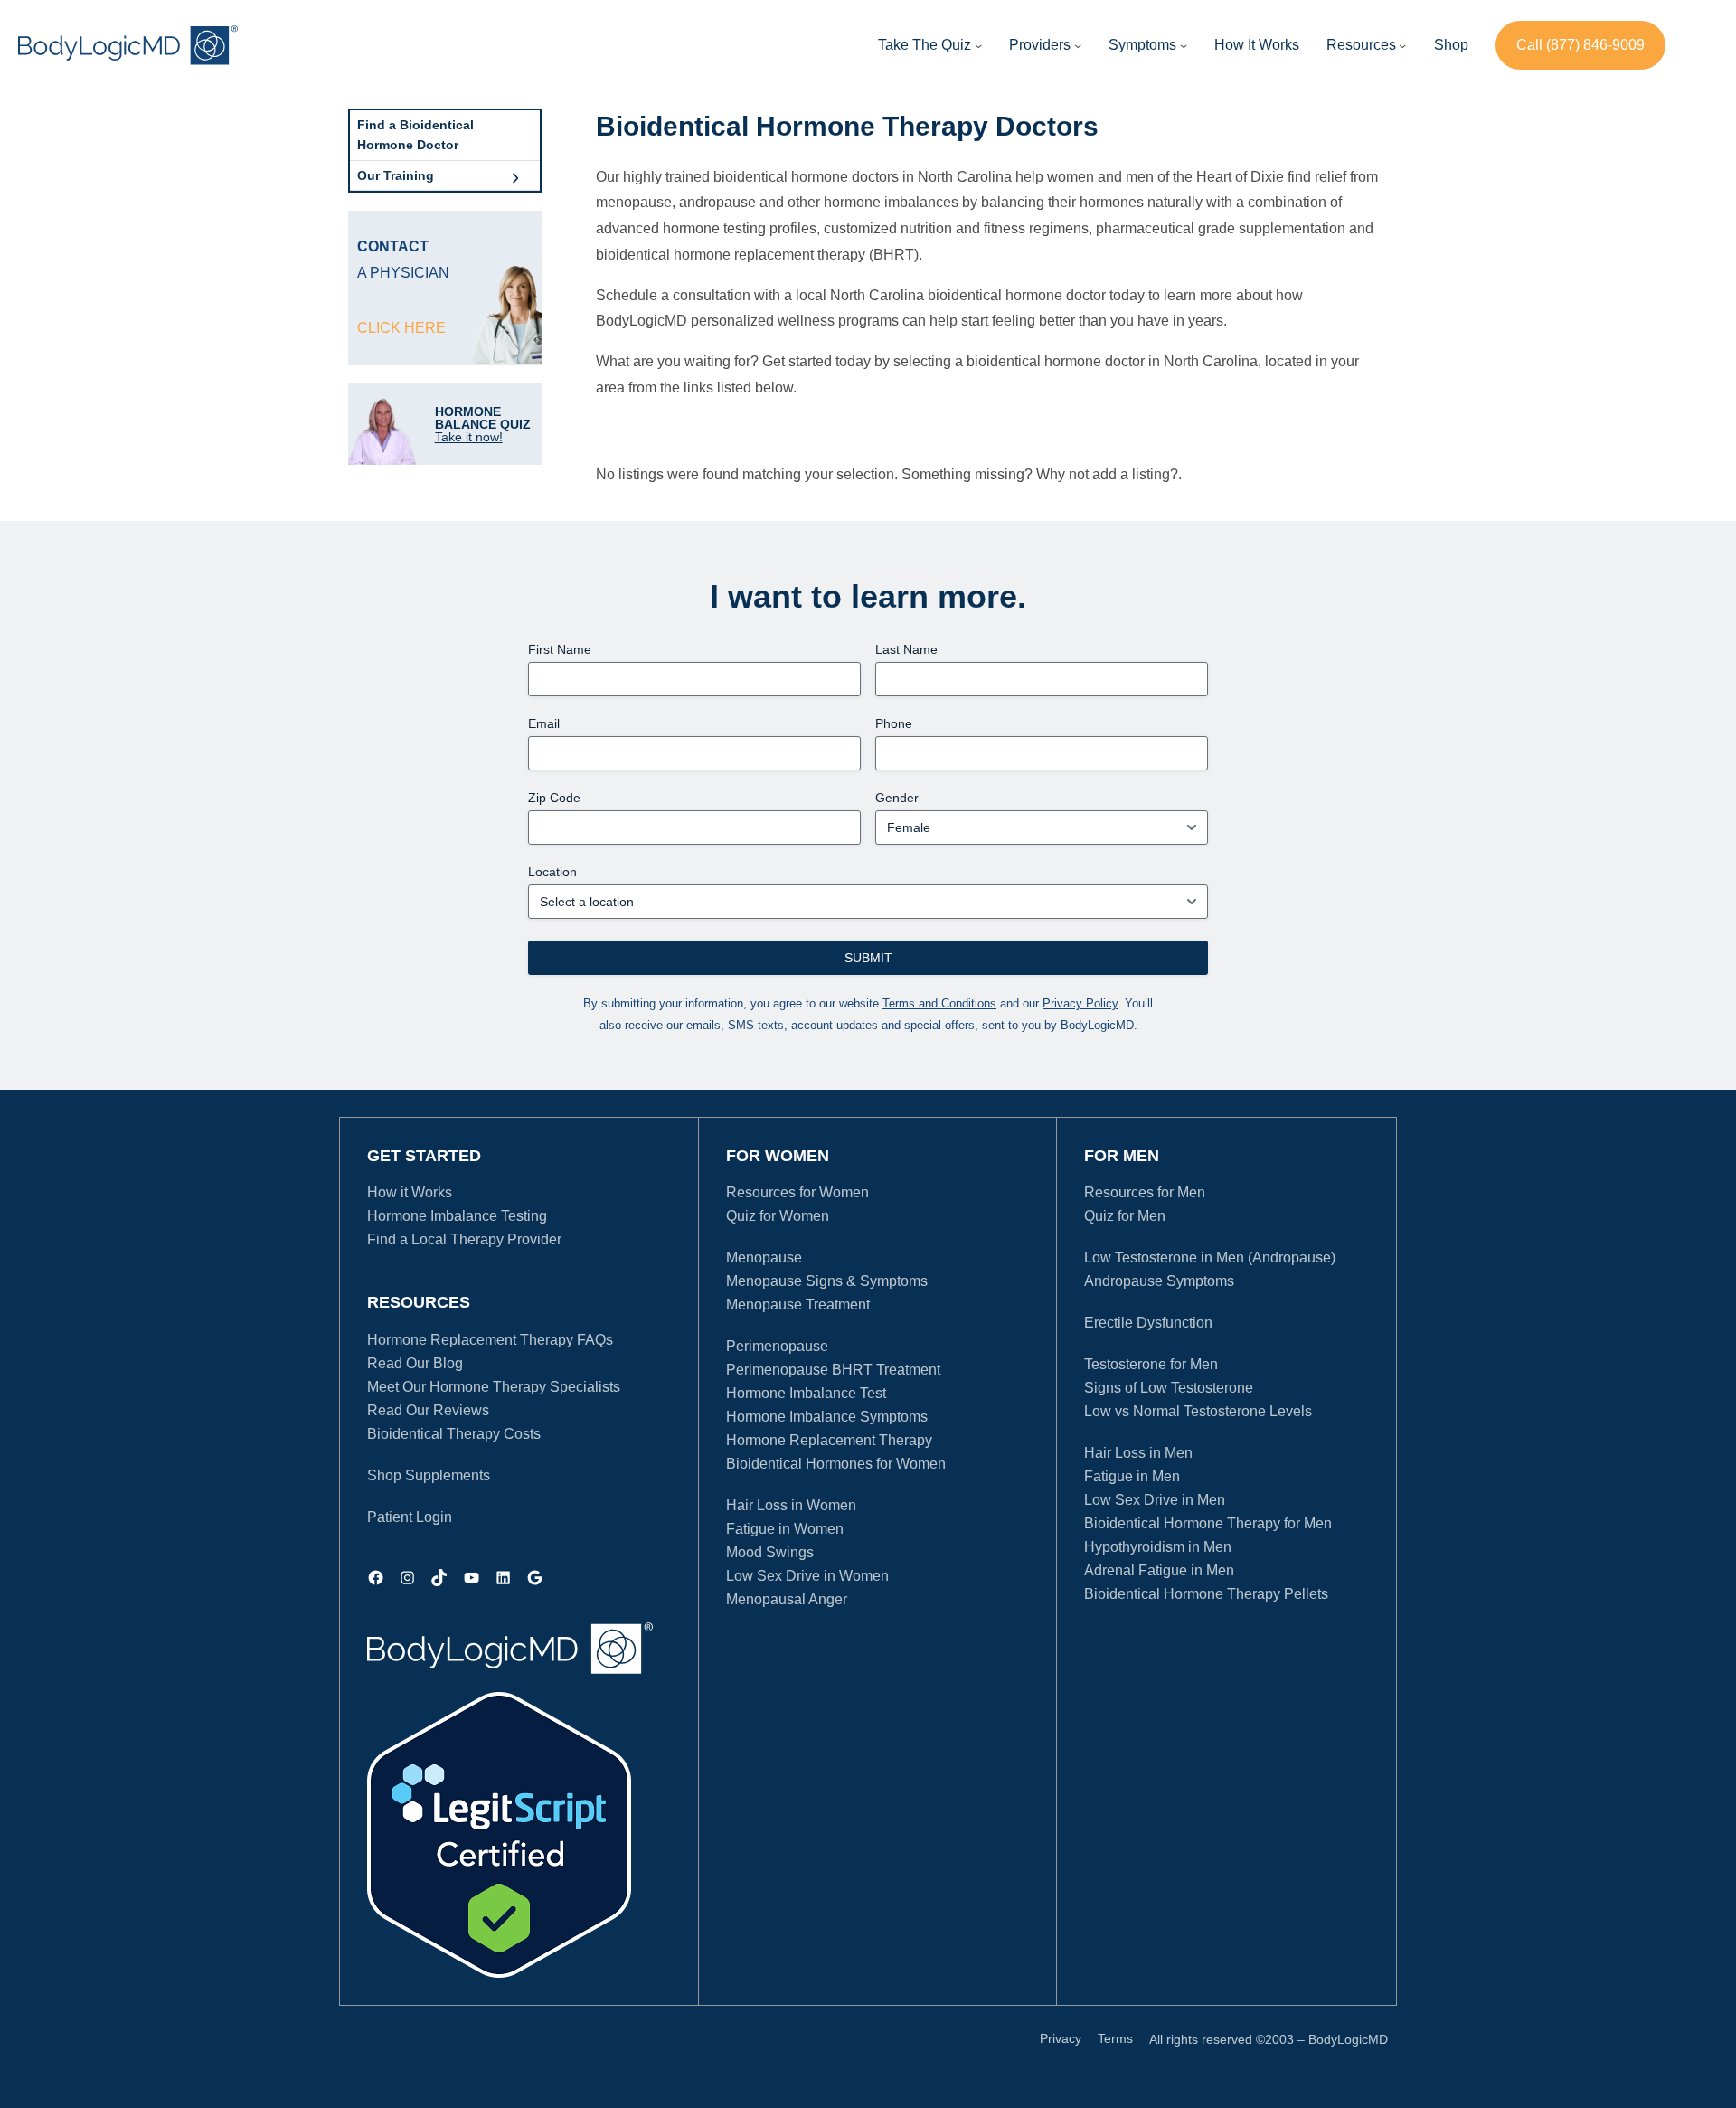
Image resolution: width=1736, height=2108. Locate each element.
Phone (894, 723)
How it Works (410, 1192)
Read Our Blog (415, 1363)
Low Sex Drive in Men (1155, 1500)
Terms (1115, 2038)
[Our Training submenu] (515, 175)
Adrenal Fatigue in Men (1159, 1570)
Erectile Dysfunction (1148, 1323)
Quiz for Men (1125, 1216)
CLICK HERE (401, 328)
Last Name (906, 649)
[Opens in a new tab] (499, 1835)
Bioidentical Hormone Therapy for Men (1208, 1523)
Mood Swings (770, 1552)
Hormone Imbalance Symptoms (827, 1417)
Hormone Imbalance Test (806, 1393)
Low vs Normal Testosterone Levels (1198, 1411)
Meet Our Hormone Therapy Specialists (494, 1387)
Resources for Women (797, 1192)
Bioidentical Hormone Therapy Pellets (1206, 1594)
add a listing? (1135, 474)
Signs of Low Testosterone (1169, 1388)
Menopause (764, 1257)
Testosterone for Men (1151, 1364)
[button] (1040, 45)
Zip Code (554, 798)
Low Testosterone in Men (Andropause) (1210, 1257)
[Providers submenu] (1078, 45)
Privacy (1061, 2038)
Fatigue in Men (1132, 1476)
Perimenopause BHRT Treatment (833, 1370)
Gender (897, 798)
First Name (560, 649)
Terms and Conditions (939, 1003)
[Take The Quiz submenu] (978, 45)
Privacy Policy (1080, 1003)
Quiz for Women (778, 1216)
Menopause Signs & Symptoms (827, 1281)
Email (544, 723)
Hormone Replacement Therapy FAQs (490, 1340)
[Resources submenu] (1402, 45)
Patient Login (410, 1517)
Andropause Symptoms (1159, 1281)
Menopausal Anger (787, 1599)
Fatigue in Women (785, 1529)
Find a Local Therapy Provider (464, 1239)
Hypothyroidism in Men (1158, 1547)
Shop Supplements (429, 1475)
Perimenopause (777, 1346)
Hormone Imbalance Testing (457, 1216)
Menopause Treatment (798, 1305)
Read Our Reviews (428, 1410)
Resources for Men (1145, 1192)
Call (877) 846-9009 (1580, 45)
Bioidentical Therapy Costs (454, 1434)
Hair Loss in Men (1138, 1453)
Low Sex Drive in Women (807, 1576)
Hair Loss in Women (791, 1505)
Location (552, 872)
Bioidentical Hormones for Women (836, 1464)
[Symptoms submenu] (1184, 45)
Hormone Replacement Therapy (829, 1440)
